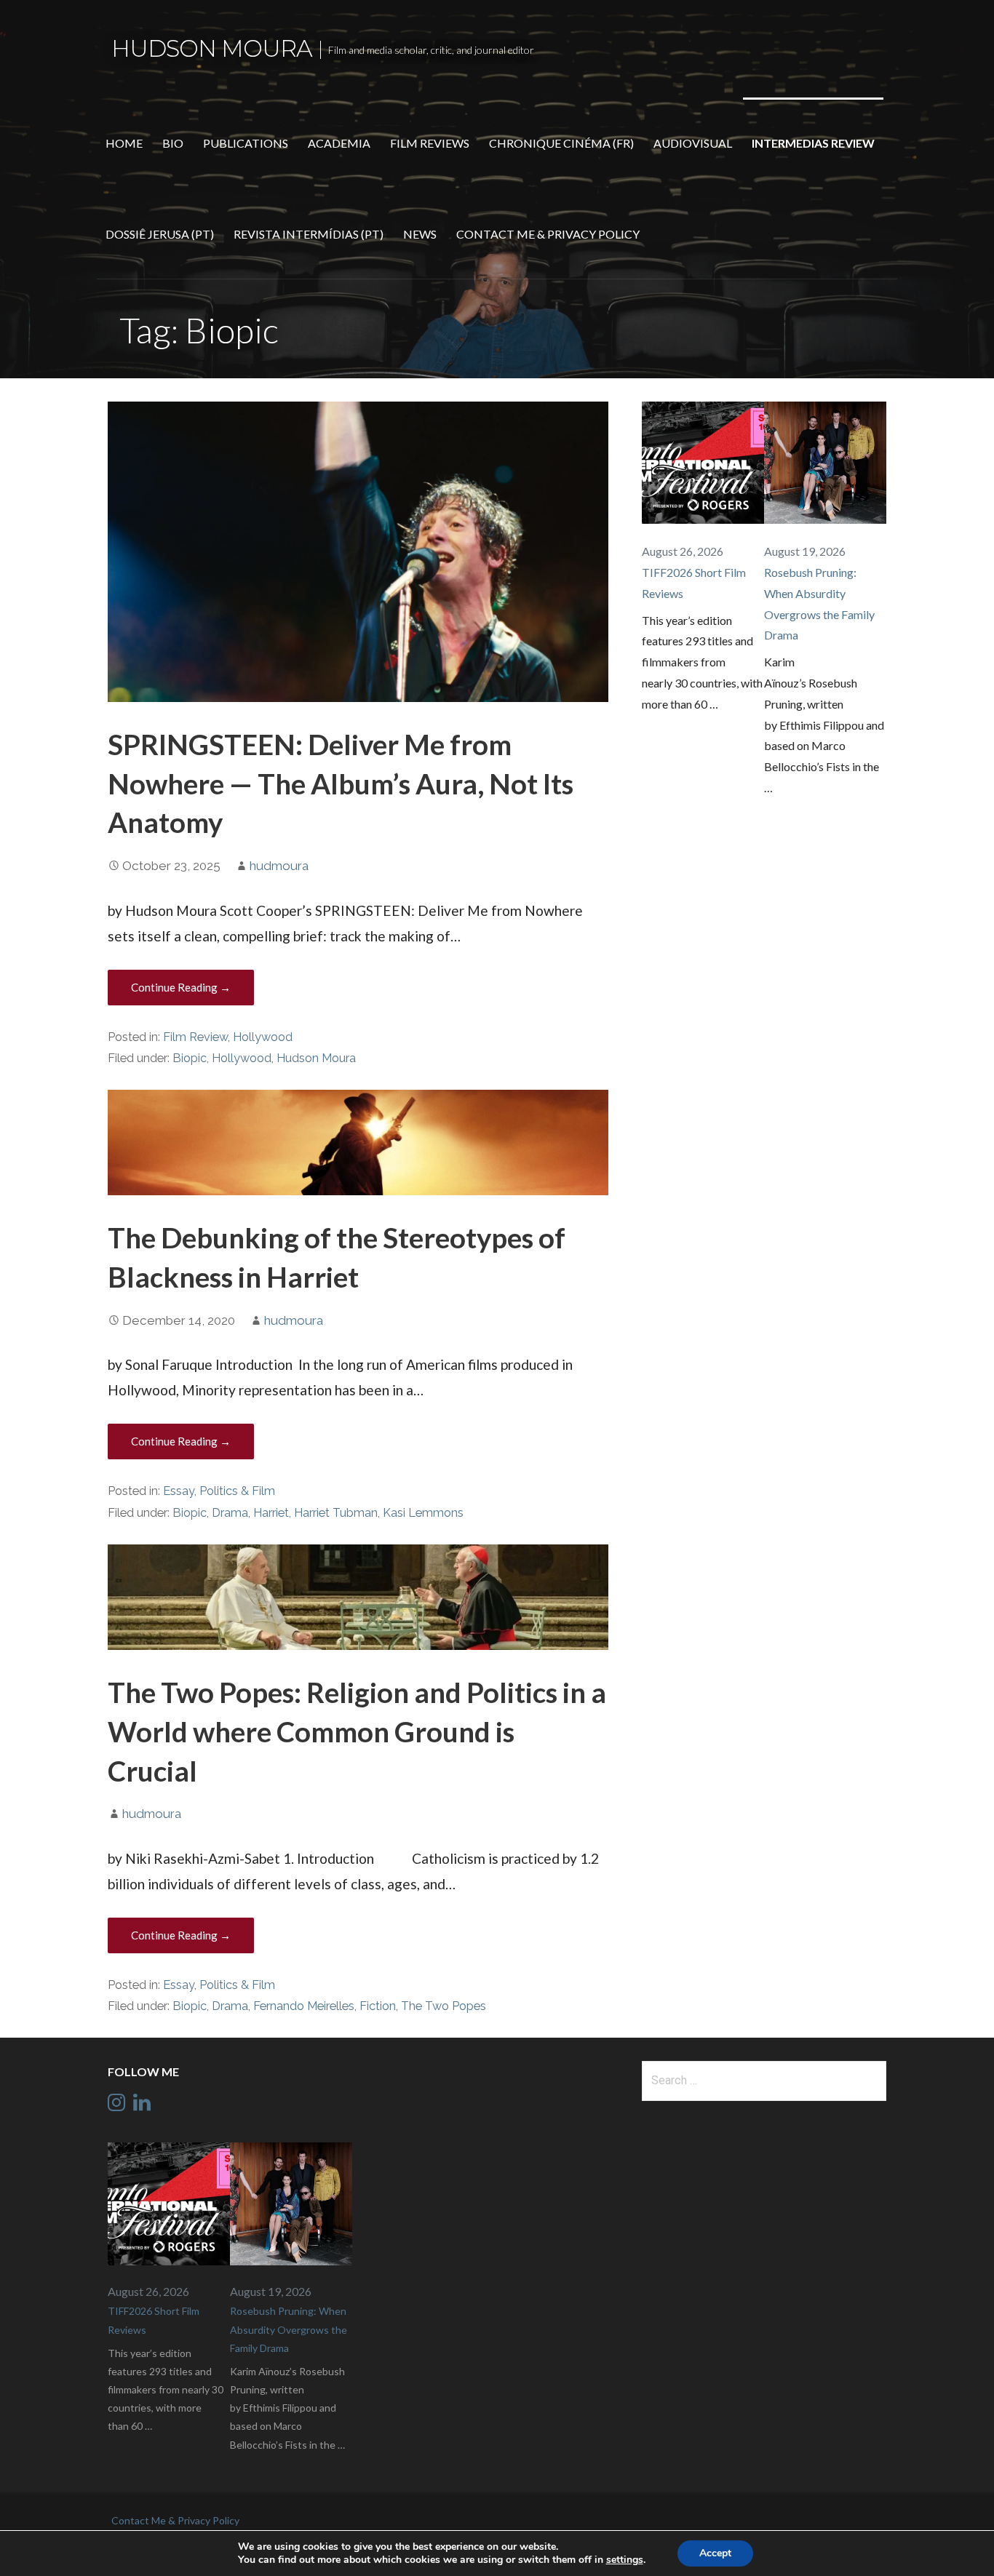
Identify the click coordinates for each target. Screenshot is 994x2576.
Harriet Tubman (336, 1513)
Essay (179, 1491)
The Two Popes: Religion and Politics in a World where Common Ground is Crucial (357, 1731)
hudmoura (279, 866)
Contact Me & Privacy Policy (548, 234)
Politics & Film (237, 1491)
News (420, 234)
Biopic (190, 1058)
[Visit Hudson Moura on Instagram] (116, 2106)
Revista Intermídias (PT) (309, 234)
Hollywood (263, 1037)
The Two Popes (444, 2006)
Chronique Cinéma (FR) (561, 143)
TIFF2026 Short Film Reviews (694, 583)
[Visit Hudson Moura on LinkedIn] (142, 2106)
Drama (230, 1513)
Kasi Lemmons (423, 1513)
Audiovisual (693, 143)
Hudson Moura (212, 48)
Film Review (195, 1037)
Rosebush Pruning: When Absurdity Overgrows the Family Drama (819, 603)
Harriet (271, 1513)
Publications (246, 143)
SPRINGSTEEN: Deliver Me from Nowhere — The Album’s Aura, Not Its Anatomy (341, 783)
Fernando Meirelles (304, 2006)
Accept (715, 2553)
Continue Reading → (181, 987)
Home (124, 143)
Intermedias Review (813, 143)
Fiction (378, 2006)
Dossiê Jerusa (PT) (160, 234)
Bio (173, 143)
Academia (339, 143)
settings (625, 2560)
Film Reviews (430, 143)
